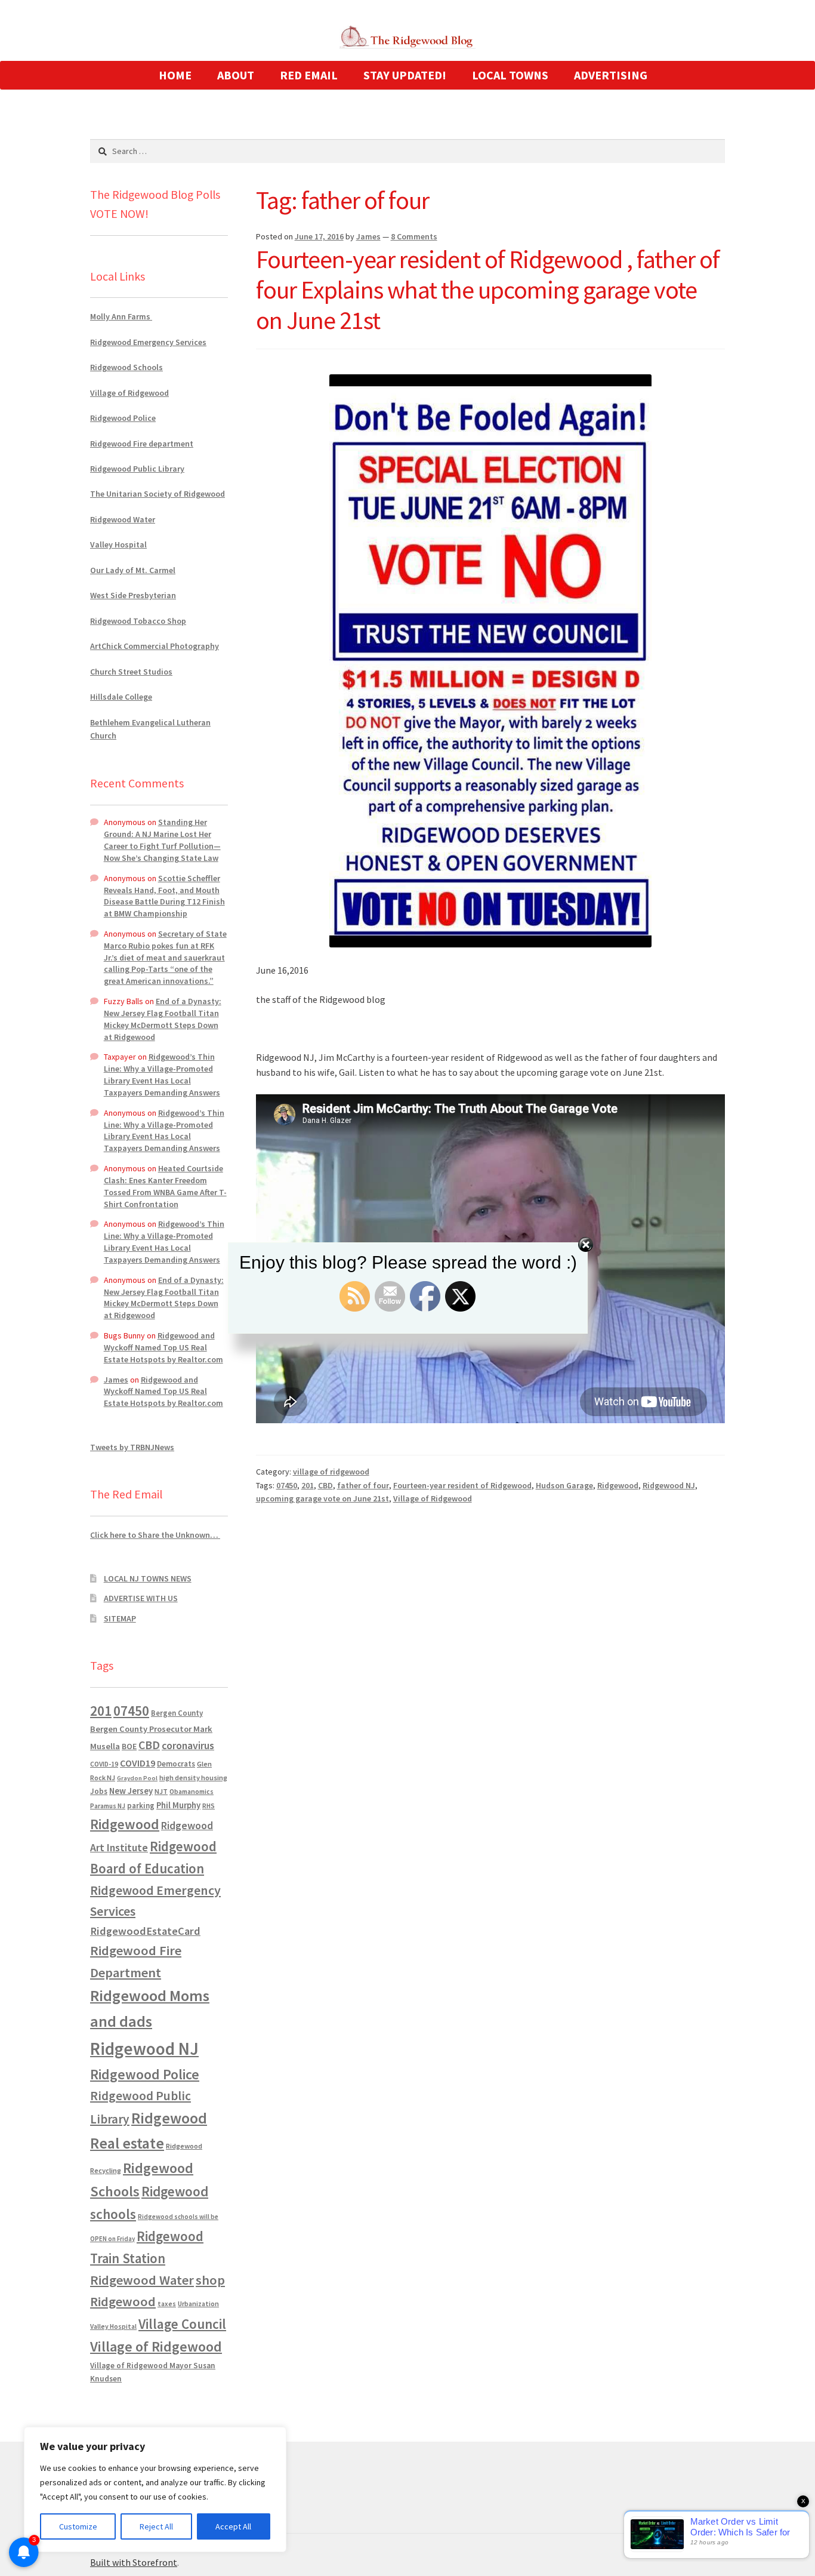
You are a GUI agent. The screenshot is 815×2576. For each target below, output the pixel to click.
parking (141, 1806)
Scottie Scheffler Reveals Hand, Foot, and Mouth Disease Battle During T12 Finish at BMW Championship (164, 896)
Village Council (182, 2324)
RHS (209, 1806)
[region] (155, 2489)
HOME (175, 75)
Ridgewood (618, 1485)
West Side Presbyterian (133, 595)
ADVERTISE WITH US (141, 1598)
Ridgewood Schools (126, 367)
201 (308, 1485)
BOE (129, 1746)
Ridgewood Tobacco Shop (138, 621)
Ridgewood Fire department (142, 444)
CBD (325, 1485)
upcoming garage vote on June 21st (322, 1498)
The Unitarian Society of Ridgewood (158, 494)
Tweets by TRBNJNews (132, 1447)
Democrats (176, 1764)
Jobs (99, 1791)
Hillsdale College (121, 697)
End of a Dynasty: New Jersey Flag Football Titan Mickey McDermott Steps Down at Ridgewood (163, 1019)
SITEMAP (120, 1618)
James (368, 236)
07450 (287, 1485)
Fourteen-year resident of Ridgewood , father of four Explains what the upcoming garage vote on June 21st (488, 290)
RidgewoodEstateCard (145, 1931)
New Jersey (131, 1791)
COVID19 (138, 1763)
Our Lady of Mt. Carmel (133, 570)
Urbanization (198, 2303)
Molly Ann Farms (121, 316)
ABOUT (236, 75)
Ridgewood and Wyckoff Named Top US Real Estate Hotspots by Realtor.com (163, 1347)
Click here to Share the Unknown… (155, 1535)
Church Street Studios (131, 672)
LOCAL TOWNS (510, 75)
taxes (167, 2304)
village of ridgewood (331, 1472)
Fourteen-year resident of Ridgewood (462, 1485)
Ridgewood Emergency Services (148, 342)
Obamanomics (192, 1791)
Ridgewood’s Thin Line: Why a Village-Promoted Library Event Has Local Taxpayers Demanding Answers (162, 1074)
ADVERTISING (611, 75)
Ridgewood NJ (669, 1485)
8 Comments (414, 236)
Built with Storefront (134, 2562)
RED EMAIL (309, 75)
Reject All (156, 2526)
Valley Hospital (118, 544)
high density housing (193, 1778)
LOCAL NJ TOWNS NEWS (148, 1578)
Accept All (233, 2526)
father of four (363, 1485)
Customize (78, 2526)
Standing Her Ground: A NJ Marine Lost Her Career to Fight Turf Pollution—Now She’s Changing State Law (162, 840)
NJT (161, 1791)
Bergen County (177, 1713)
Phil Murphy (178, 1805)
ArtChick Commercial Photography (155, 646)
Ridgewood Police (123, 418)
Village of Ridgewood (433, 1498)
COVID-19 (104, 1764)
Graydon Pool (137, 1778)
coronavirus (188, 1746)
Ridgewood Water (123, 519)
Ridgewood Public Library (137, 469)
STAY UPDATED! (405, 75)
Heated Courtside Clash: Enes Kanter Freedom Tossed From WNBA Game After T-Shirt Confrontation (165, 1186)
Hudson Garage (564, 1485)
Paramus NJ (108, 1806)
